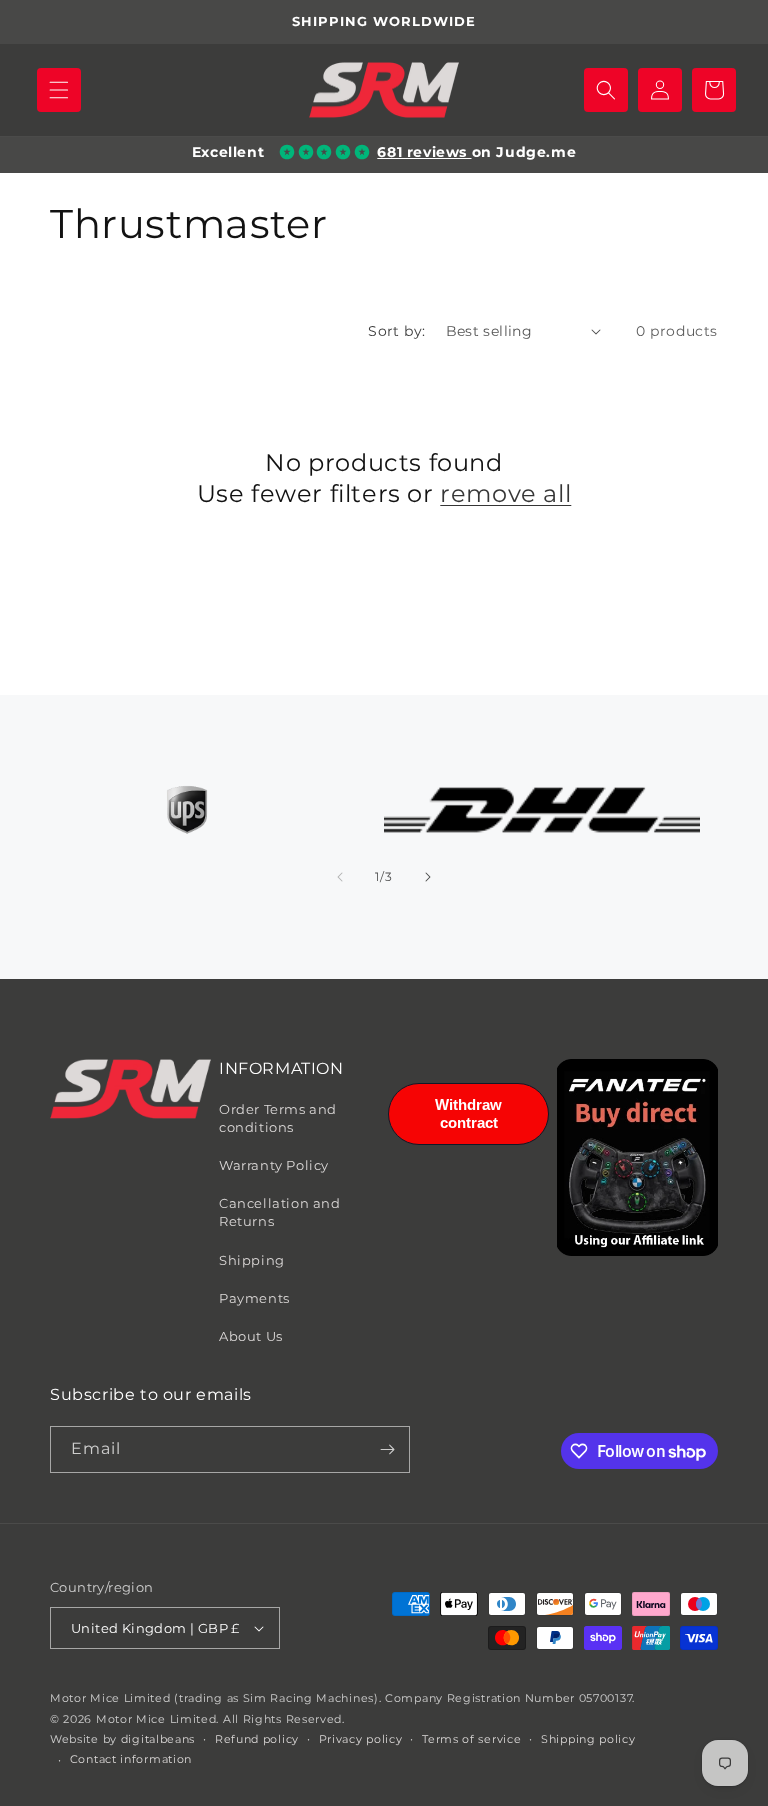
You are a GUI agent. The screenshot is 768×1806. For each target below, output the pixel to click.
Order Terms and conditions (278, 1118)
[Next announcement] (729, 22)
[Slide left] (340, 877)
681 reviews (424, 152)
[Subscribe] (387, 1449)
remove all (505, 493)
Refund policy (257, 1739)
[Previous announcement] (39, 22)
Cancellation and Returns (280, 1212)
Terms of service (471, 1739)
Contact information (131, 1759)
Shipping (252, 1260)
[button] (59, 90)
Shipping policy (588, 1739)
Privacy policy (361, 1739)
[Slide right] (428, 877)
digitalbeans (158, 1739)
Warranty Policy (274, 1165)
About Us (251, 1336)
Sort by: (396, 331)
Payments (254, 1298)
